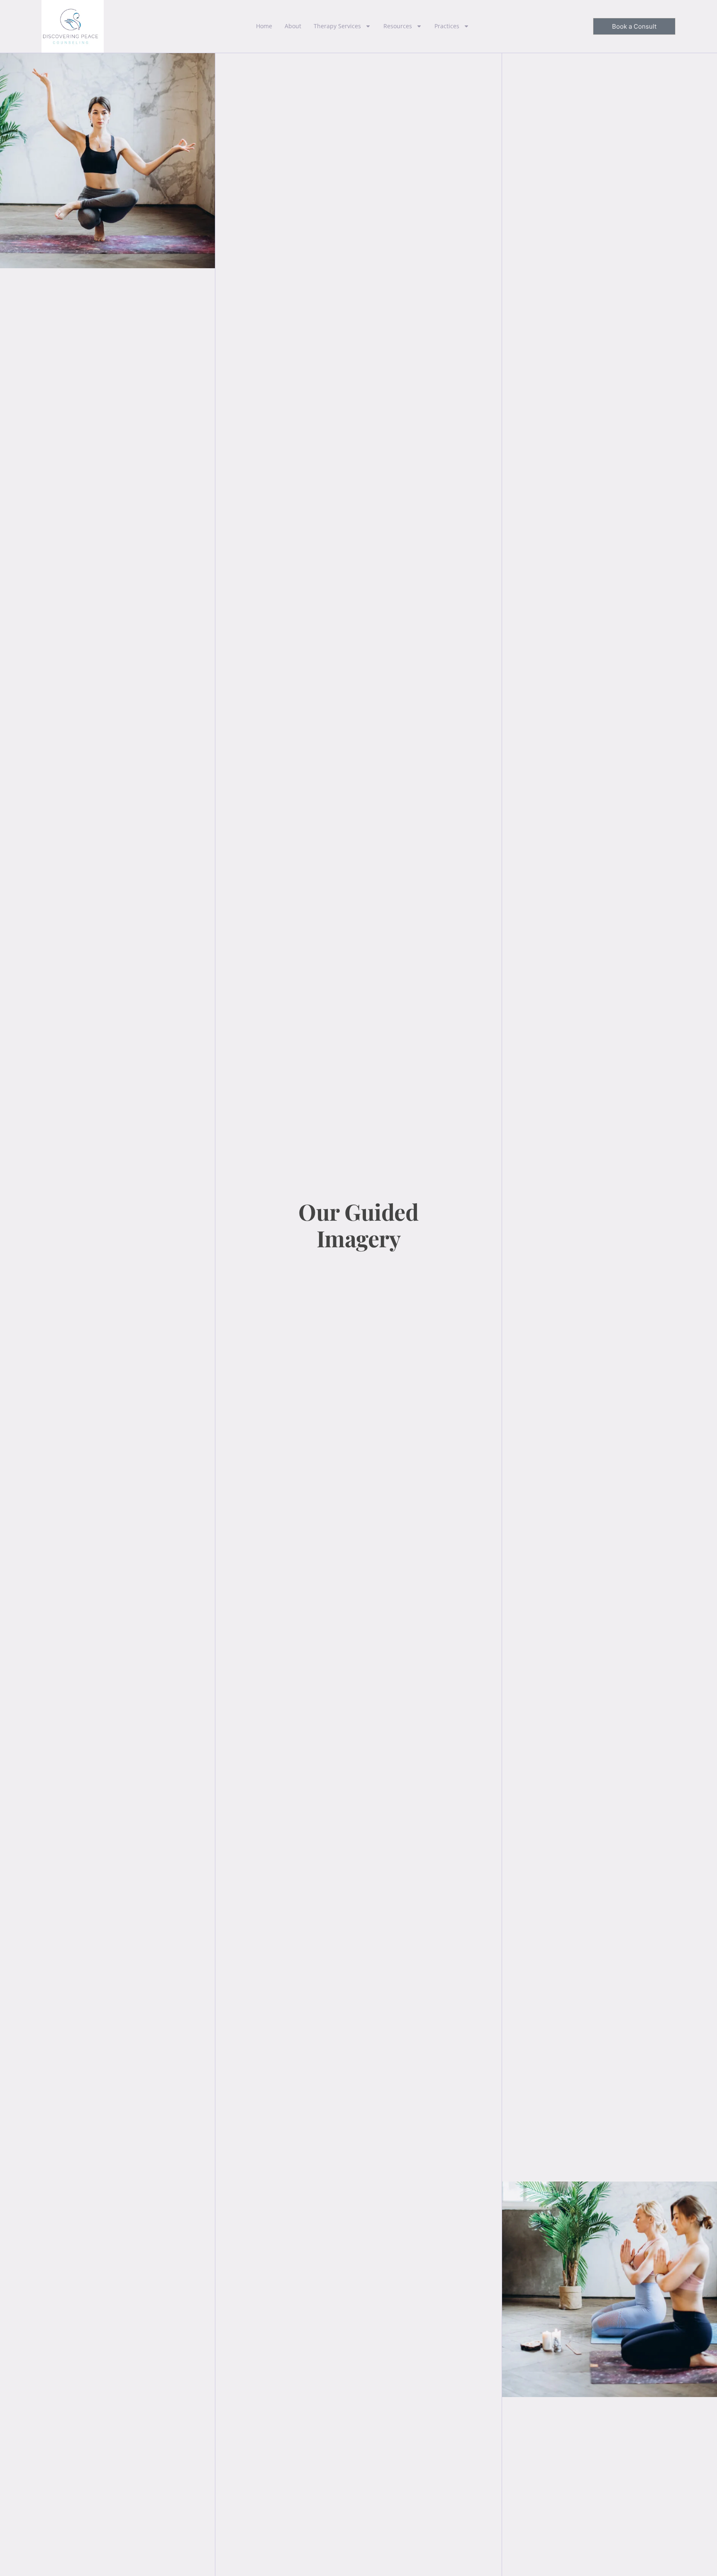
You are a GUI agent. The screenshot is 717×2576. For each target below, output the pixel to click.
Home (264, 26)
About (293, 26)
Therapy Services (337, 26)
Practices (447, 26)
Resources (398, 26)
